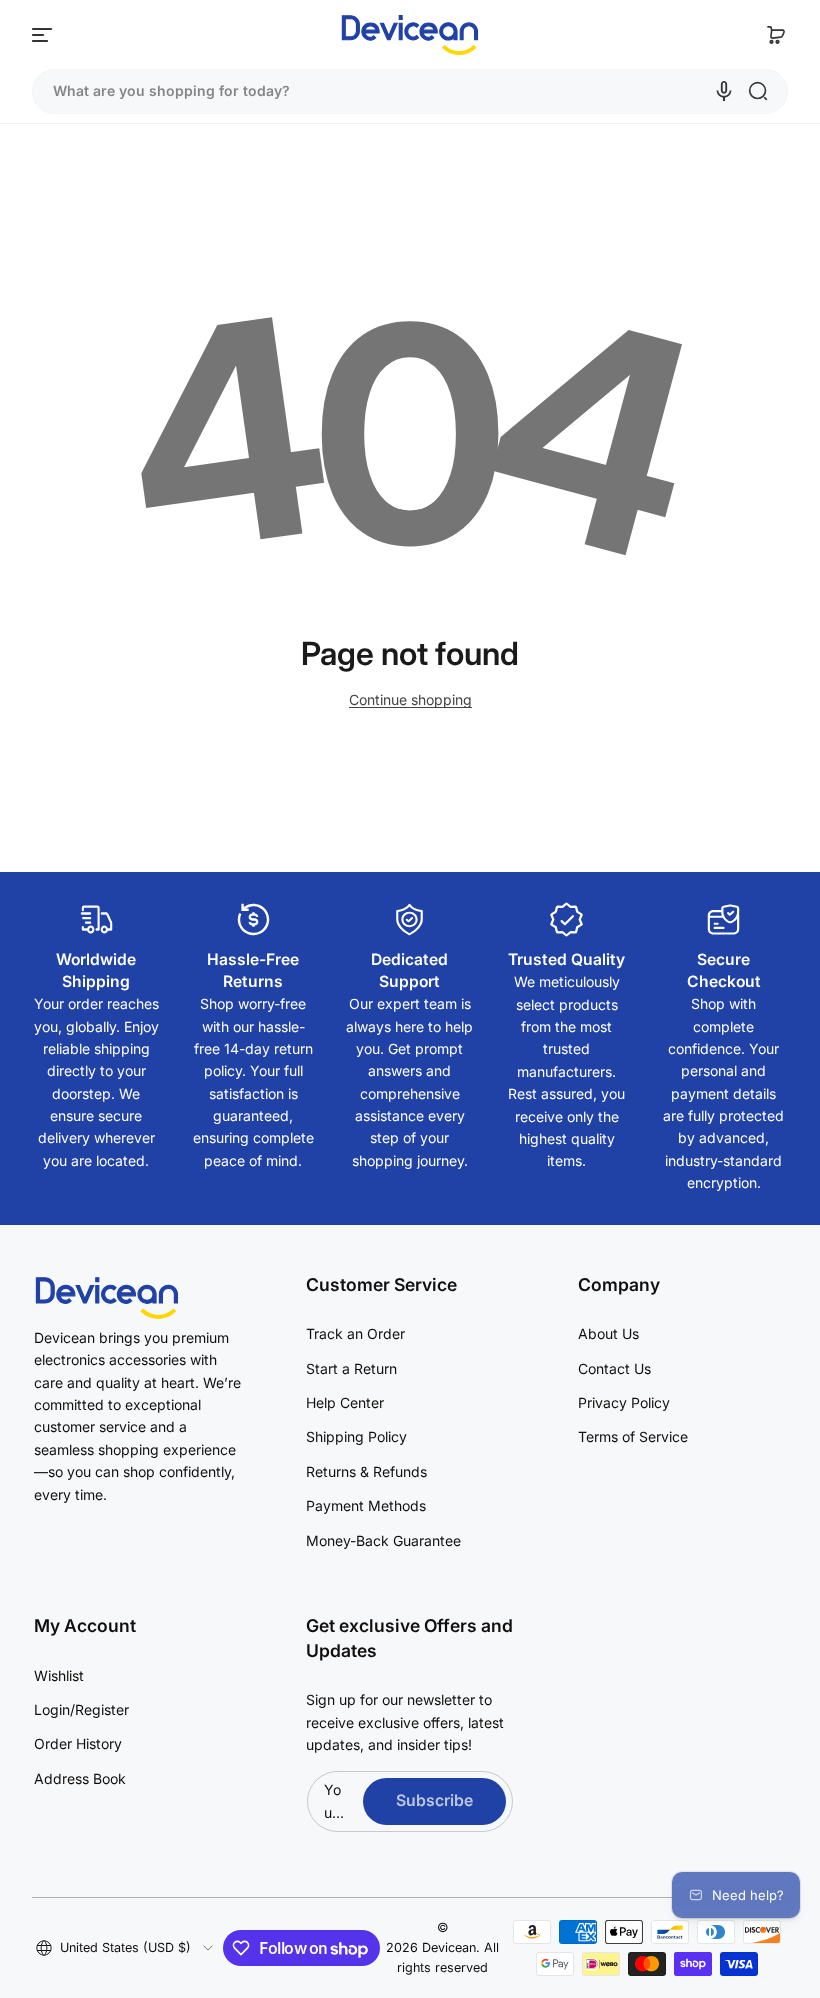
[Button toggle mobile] (44, 35)
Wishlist (59, 1675)
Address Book (80, 1778)
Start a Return (351, 1368)
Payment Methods (366, 1505)
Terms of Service (633, 1436)
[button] (776, 35)
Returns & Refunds (366, 1471)
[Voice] (724, 91)
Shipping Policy (356, 1436)
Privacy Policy (624, 1402)
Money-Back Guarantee (383, 1540)
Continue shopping (410, 699)
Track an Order (355, 1333)
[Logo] (410, 35)
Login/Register (81, 1709)
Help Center (345, 1402)
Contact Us (614, 1368)
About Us (608, 1333)
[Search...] (758, 91)
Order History (78, 1743)
